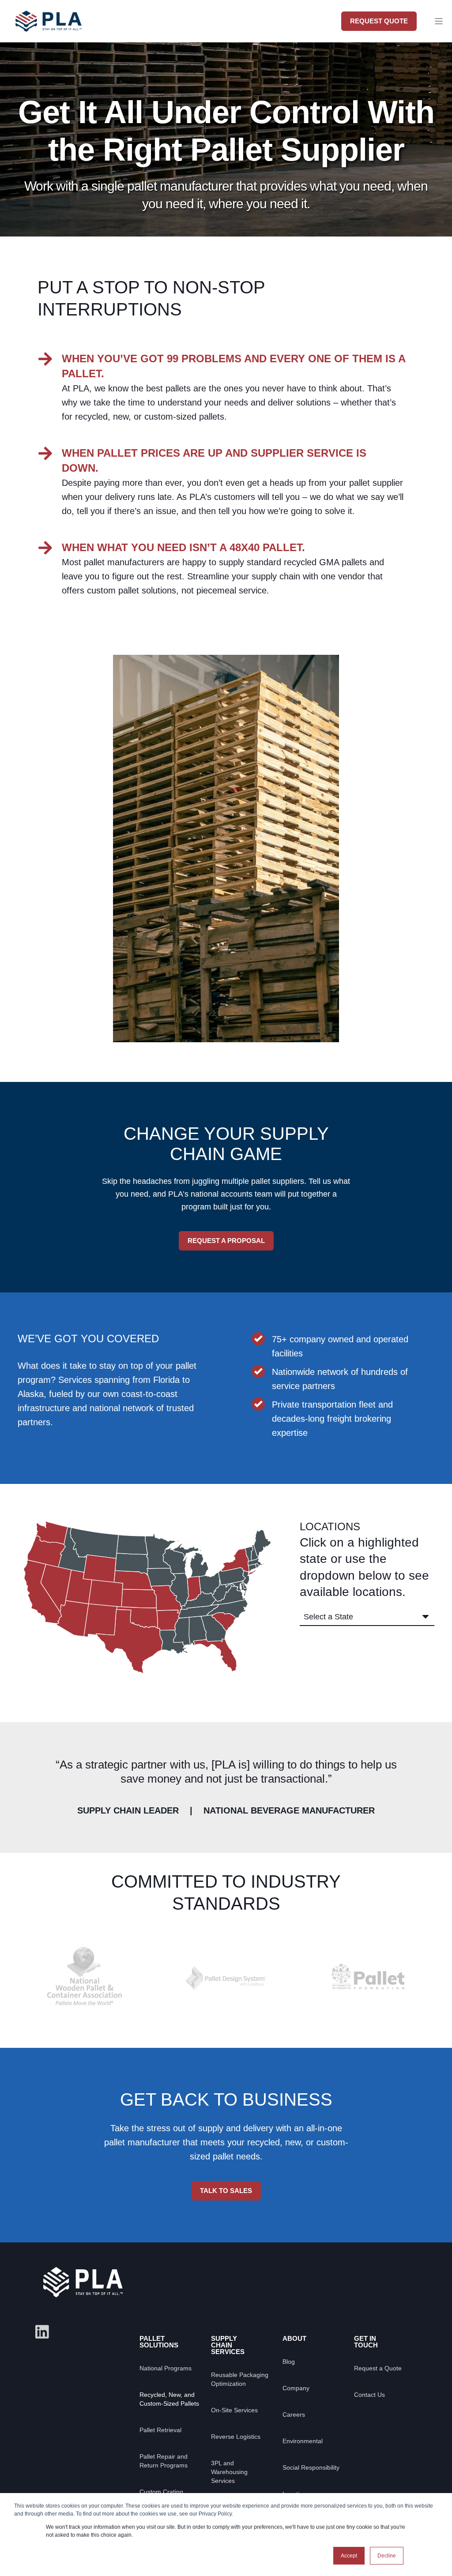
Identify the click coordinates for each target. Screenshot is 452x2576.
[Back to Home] (49, 35)
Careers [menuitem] (294, 2415)
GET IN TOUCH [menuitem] (366, 2342)
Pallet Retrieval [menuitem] (160, 2430)
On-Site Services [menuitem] (234, 2410)
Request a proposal (226, 1241)
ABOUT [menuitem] (294, 2338)
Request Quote (379, 21)
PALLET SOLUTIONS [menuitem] (159, 2342)
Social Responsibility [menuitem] (311, 2467)
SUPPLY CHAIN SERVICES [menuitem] (228, 2345)
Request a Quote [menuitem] (378, 2368)
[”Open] (439, 21)
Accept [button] (349, 2556)
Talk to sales (226, 2191)
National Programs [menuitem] (166, 2368)
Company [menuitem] (296, 2388)
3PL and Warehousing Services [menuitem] (229, 2472)
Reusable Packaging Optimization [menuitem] (240, 2379)
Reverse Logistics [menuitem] (236, 2437)
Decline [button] (387, 2556)
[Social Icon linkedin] (42, 2332)
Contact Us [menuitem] (369, 2395)
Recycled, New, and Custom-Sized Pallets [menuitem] (169, 2399)
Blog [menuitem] (289, 2362)
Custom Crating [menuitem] (161, 2492)
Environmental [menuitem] (303, 2441)
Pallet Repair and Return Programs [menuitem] (164, 2461)
